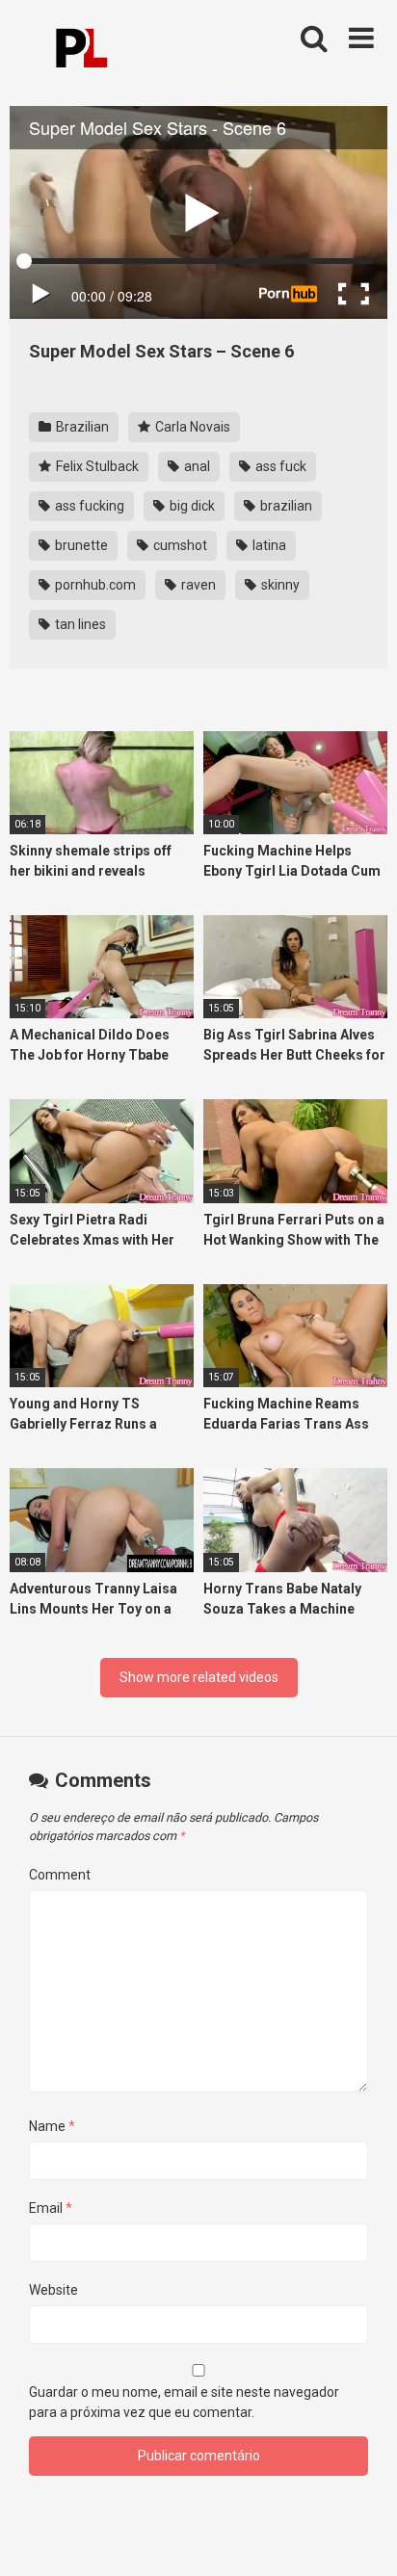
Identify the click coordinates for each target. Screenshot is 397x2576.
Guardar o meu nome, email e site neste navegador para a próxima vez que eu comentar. (184, 2402)
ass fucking (88, 506)
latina (268, 545)
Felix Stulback (96, 466)
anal (196, 466)
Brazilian (81, 427)
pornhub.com (94, 585)
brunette (80, 545)
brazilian (285, 506)
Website (53, 2290)
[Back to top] (361, 2537)
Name (52, 2126)
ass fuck (279, 466)
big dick (191, 506)
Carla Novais (191, 427)
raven (197, 585)
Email (51, 2208)
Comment (60, 1875)
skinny (279, 585)
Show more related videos (199, 1677)
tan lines (79, 624)
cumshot (179, 545)
